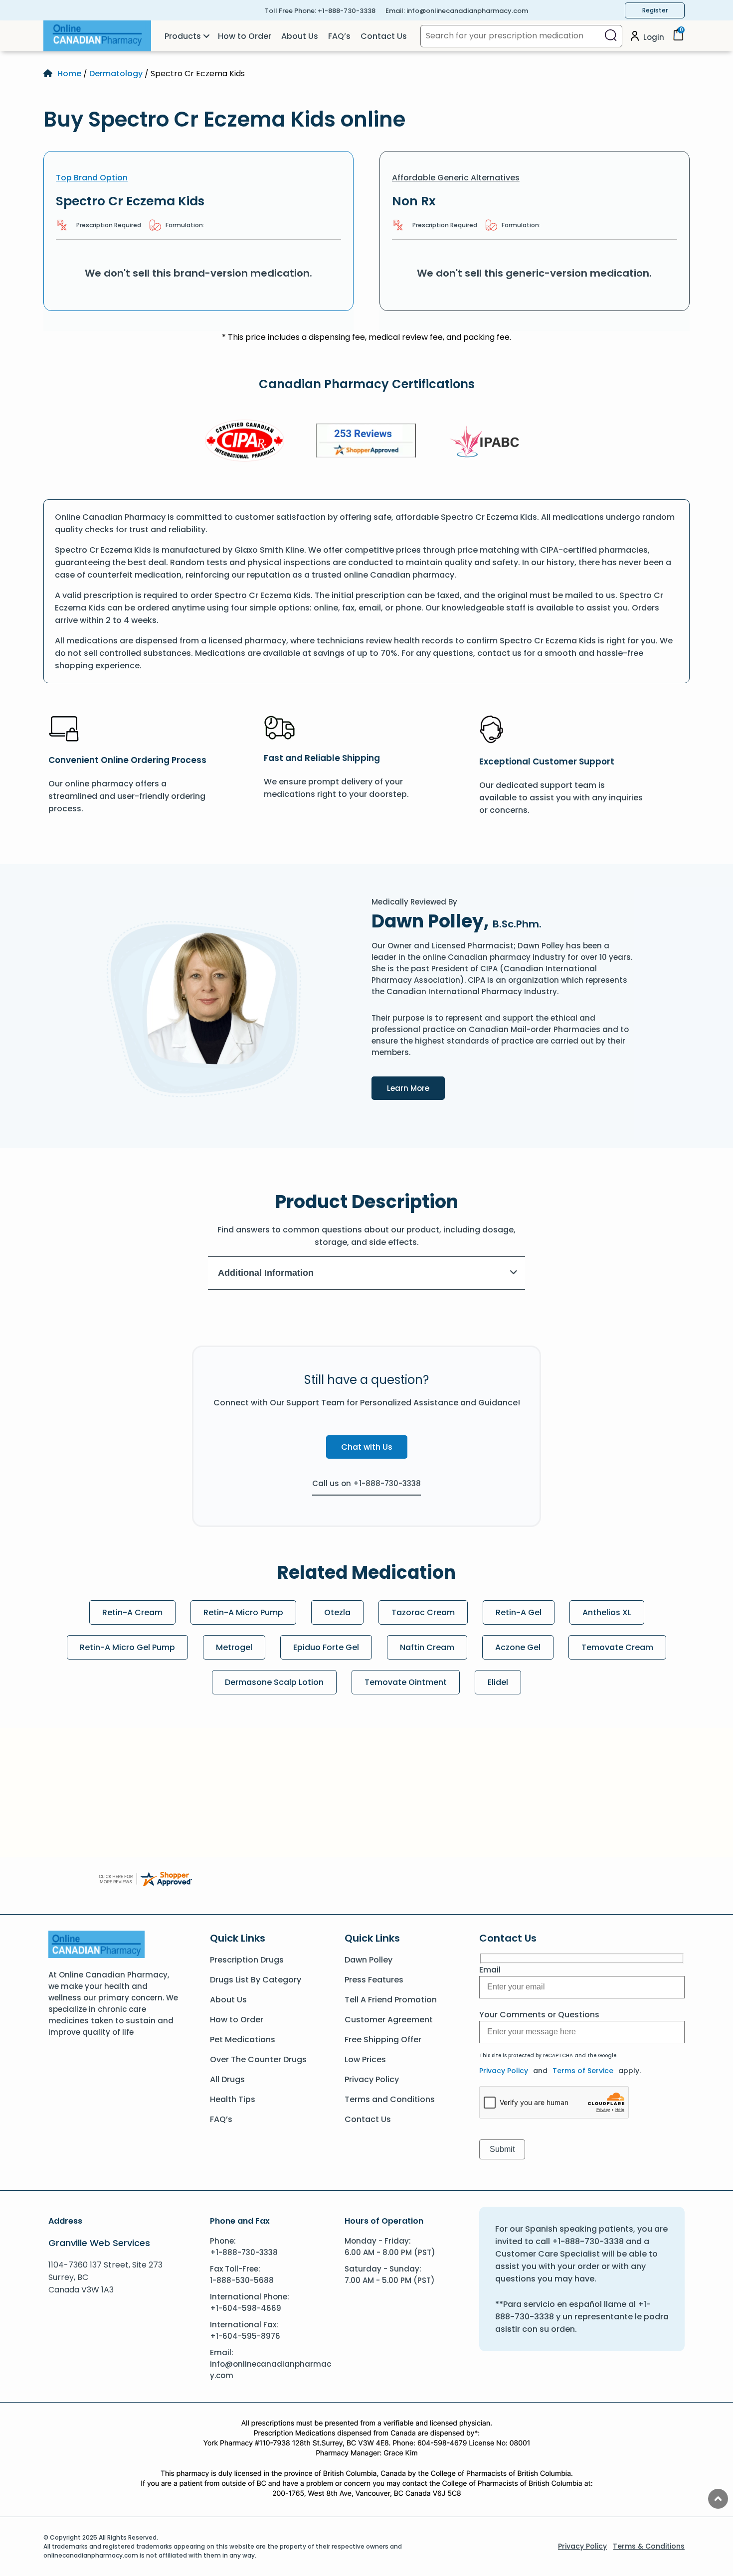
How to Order (245, 36)
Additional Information (266, 1273)
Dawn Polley (368, 1960)
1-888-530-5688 (242, 2280)
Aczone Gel (518, 1647)
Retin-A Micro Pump (243, 1612)
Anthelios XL (607, 1612)
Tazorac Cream (423, 1612)
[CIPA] (245, 442)
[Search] (611, 36)
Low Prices (365, 2059)
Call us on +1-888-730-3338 (366, 1483)
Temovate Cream (617, 1647)
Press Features (374, 1980)
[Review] (366, 442)
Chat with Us (367, 1447)
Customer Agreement (389, 2020)
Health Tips (233, 2099)
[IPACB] (488, 442)
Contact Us (384, 36)
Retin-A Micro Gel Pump (127, 1647)
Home (69, 74)
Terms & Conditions (649, 2546)
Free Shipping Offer (383, 2040)
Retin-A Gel (519, 1612)
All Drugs (227, 2079)
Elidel (498, 1682)
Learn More (416, 1088)
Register (655, 10)
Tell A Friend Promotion (391, 2000)
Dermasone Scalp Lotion (274, 1682)
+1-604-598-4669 (246, 2308)
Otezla (337, 1612)
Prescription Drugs (247, 1960)
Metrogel (234, 1647)
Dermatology (116, 74)
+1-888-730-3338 (347, 11)
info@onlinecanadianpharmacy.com (467, 11)
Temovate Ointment (406, 1682)
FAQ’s (339, 36)
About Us (300, 36)
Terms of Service (583, 2071)
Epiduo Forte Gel (326, 1647)
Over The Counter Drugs (258, 2059)
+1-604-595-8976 (245, 2336)
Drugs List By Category (256, 1980)
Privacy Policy (372, 2079)
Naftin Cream (427, 1647)
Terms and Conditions (390, 2099)
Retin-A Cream (132, 1612)
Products (183, 36)
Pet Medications (243, 2040)
